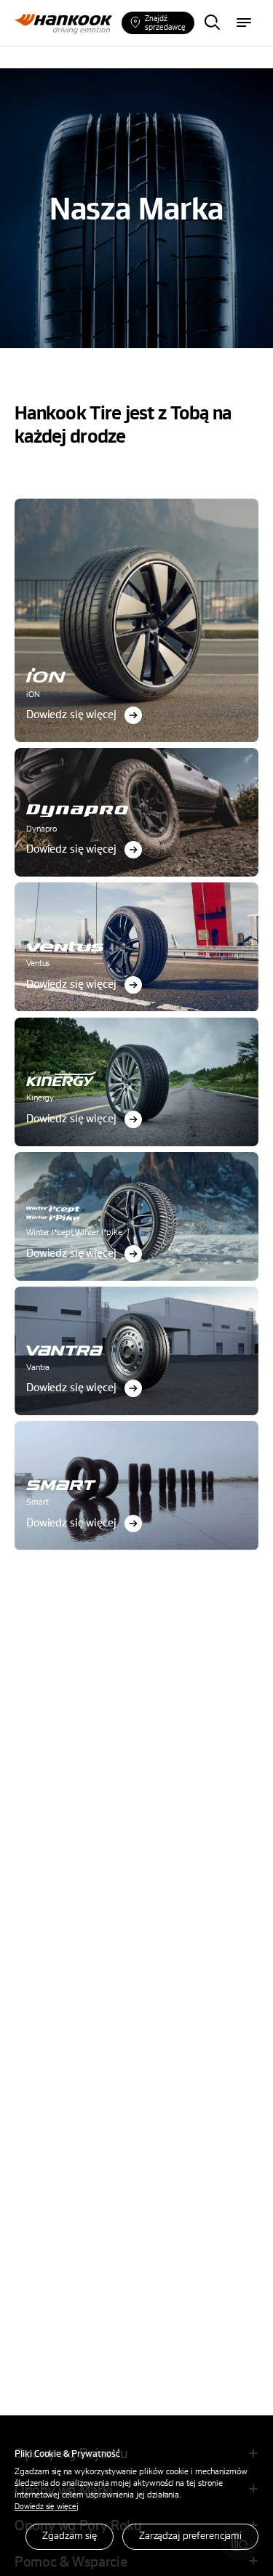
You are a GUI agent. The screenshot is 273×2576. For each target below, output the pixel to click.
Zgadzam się (70, 2535)
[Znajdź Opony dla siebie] (212, 23)
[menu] (244, 23)
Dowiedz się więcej (47, 2506)
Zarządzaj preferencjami (190, 2535)
